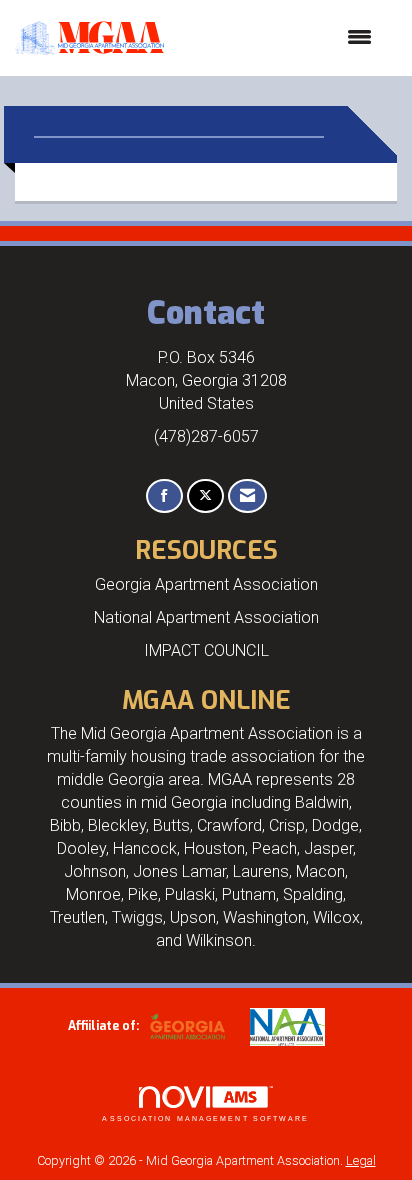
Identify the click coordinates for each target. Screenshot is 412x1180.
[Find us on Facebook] (164, 496)
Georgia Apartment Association (206, 584)
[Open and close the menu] (278, 38)
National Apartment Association (206, 617)
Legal (361, 1160)
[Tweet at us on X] (205, 496)
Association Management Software (205, 1118)
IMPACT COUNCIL (206, 650)
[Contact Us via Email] (247, 496)
